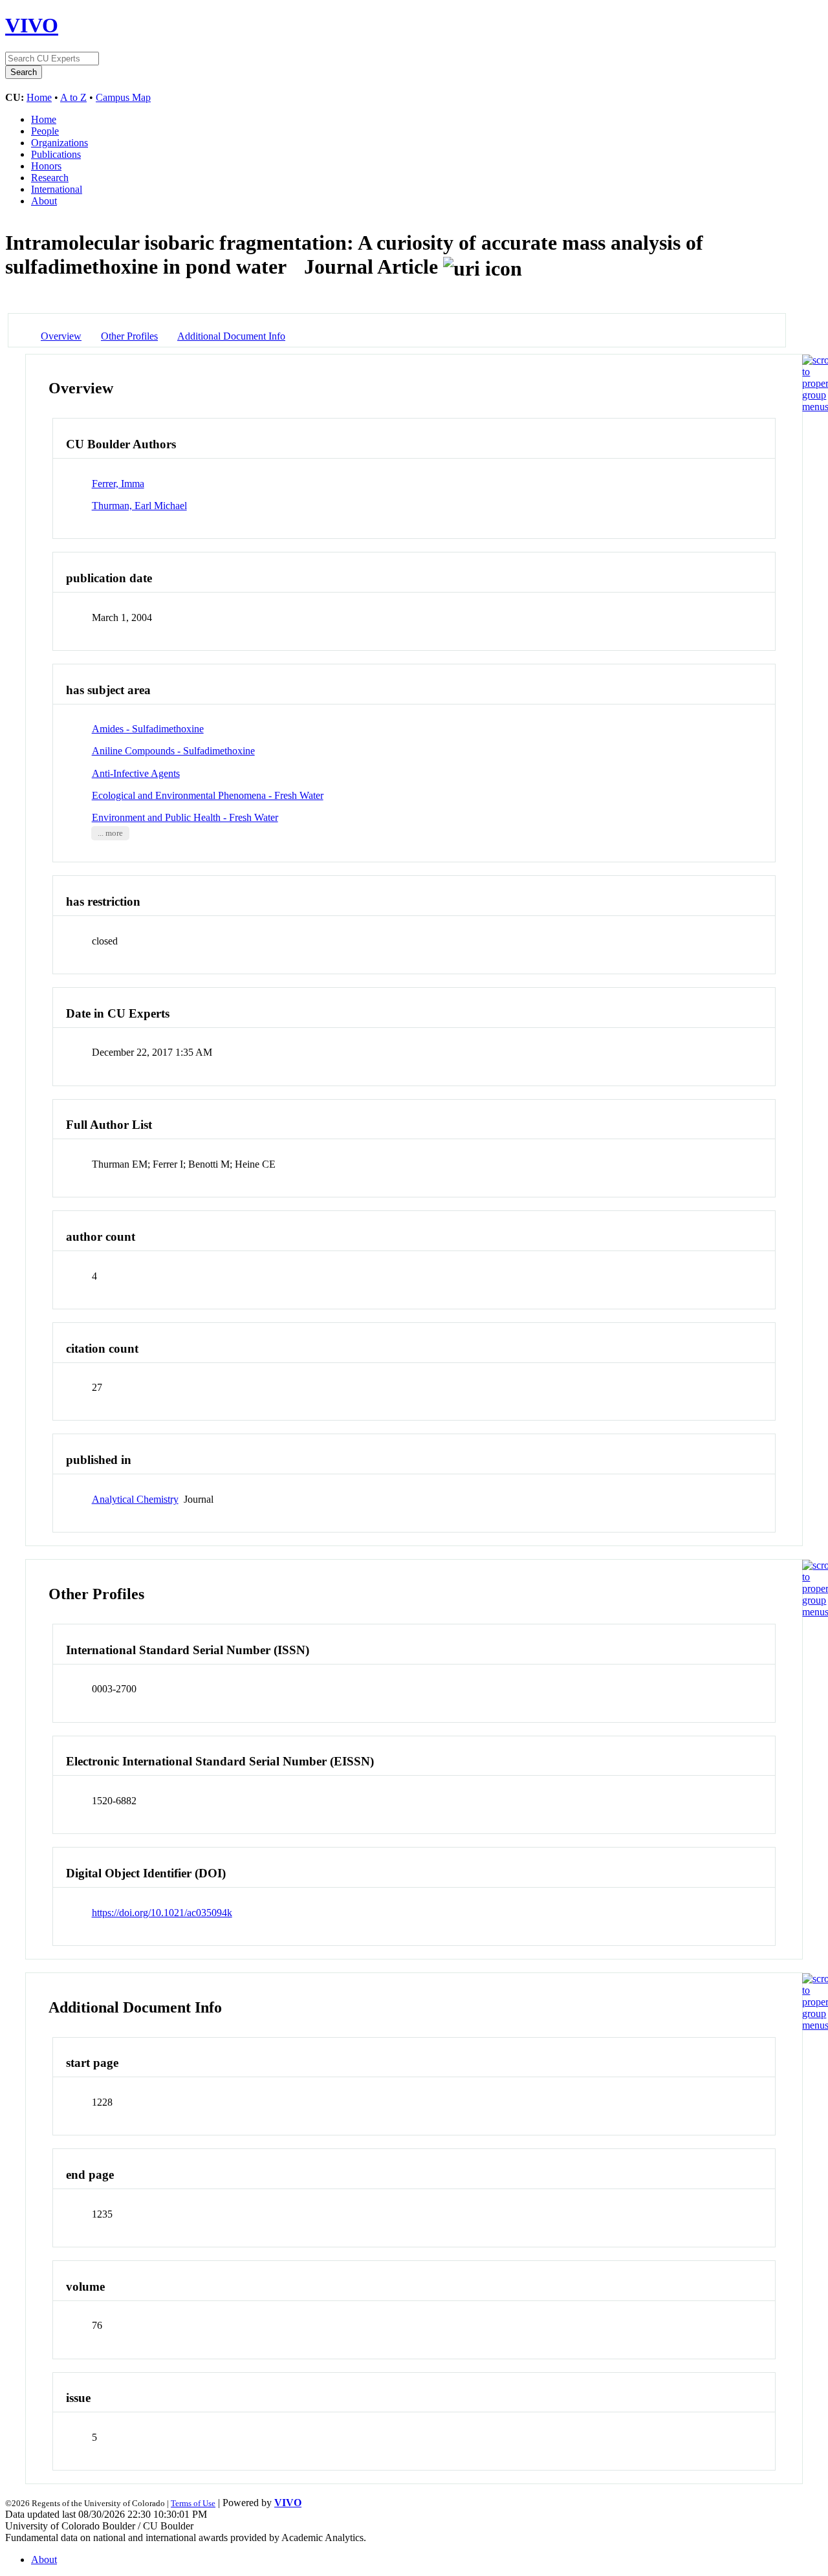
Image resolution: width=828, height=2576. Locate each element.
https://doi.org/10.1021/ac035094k (162, 1913)
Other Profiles (129, 336)
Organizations (60, 143)
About (44, 201)
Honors (46, 166)
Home (39, 97)
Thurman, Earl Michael (139, 506)
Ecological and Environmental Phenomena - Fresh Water (208, 795)
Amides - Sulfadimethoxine (148, 729)
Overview (61, 336)
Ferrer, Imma (118, 484)
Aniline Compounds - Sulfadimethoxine (173, 751)
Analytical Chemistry (135, 1499)
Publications (56, 154)
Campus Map (123, 97)
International (57, 189)
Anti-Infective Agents (136, 773)
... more (110, 833)
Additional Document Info (231, 336)
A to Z (73, 97)
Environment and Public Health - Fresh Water (185, 817)
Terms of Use (193, 2503)
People (45, 131)
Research (50, 178)
